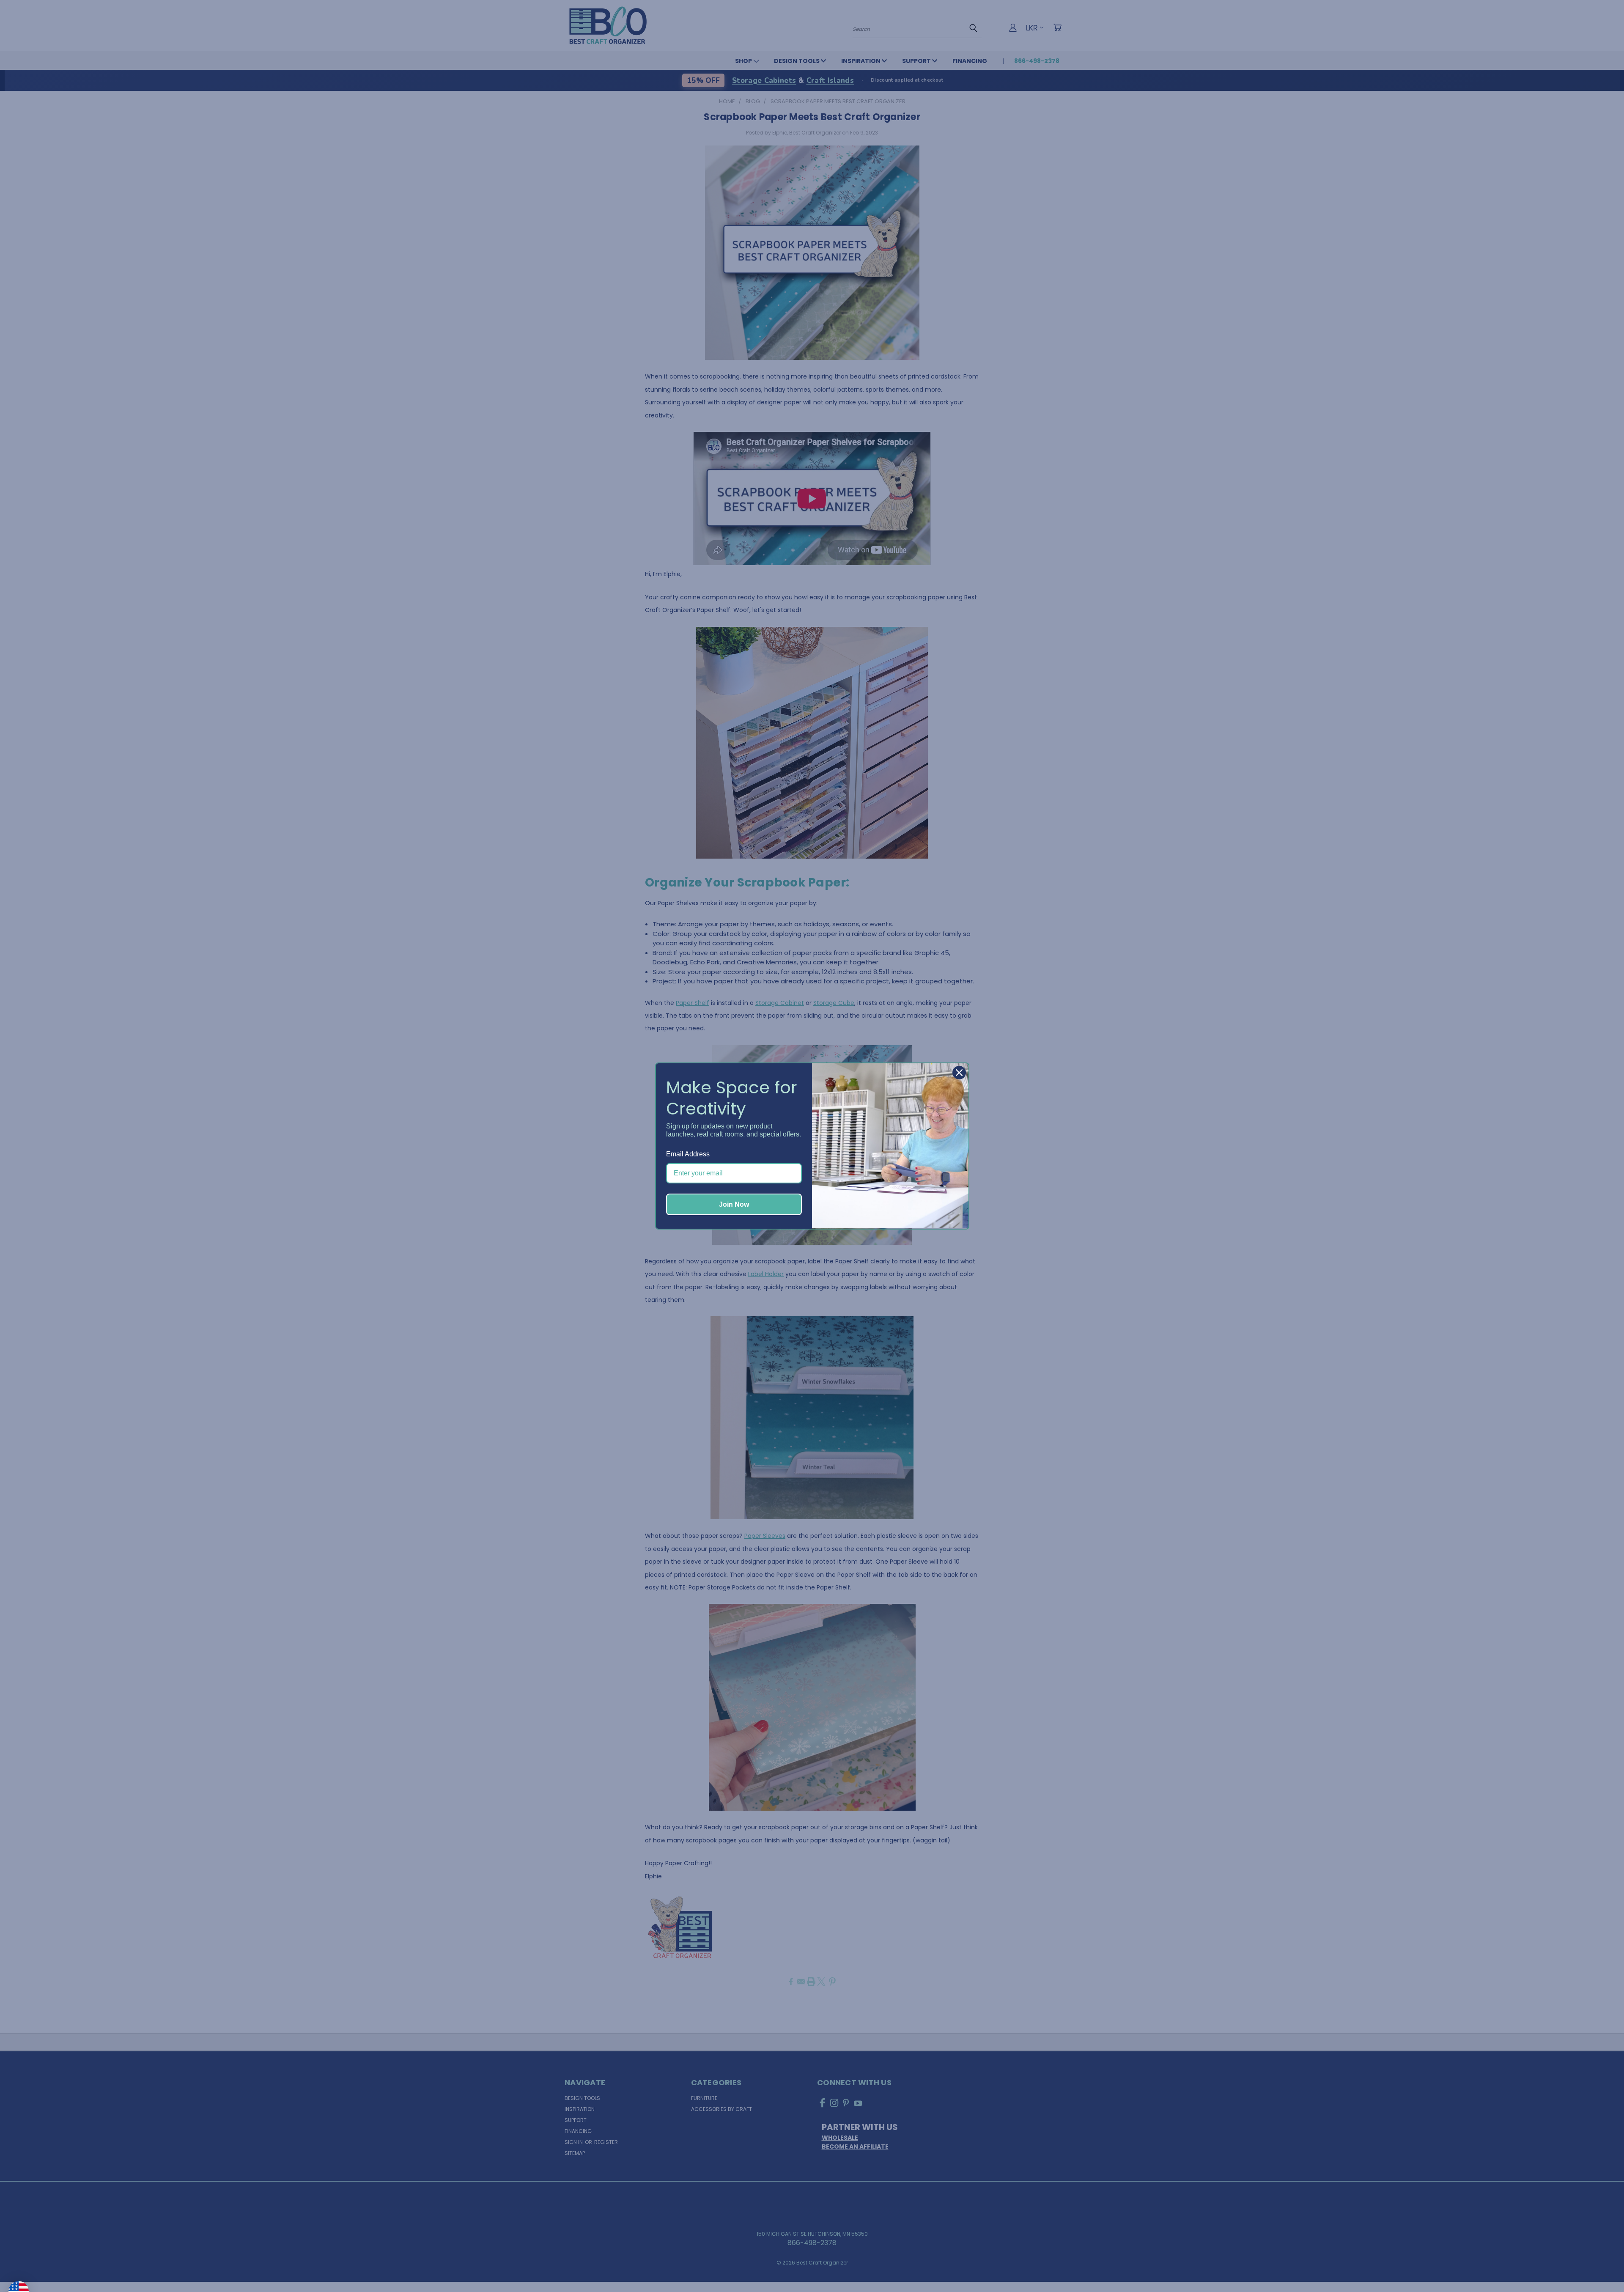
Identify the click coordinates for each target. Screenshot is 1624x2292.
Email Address (688, 1154)
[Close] (959, 1073)
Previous (1600, 2265)
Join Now (734, 1204)
